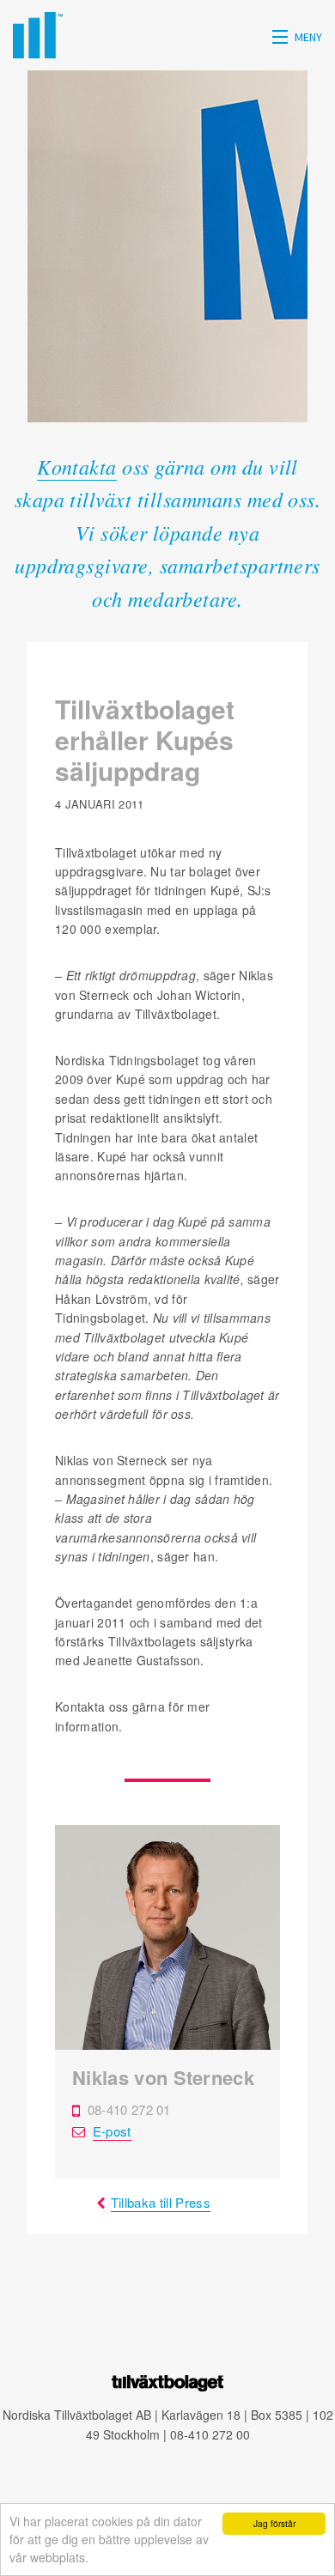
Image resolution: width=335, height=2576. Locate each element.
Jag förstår (274, 2523)
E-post (112, 2131)
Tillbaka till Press (161, 2202)
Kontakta (77, 466)
